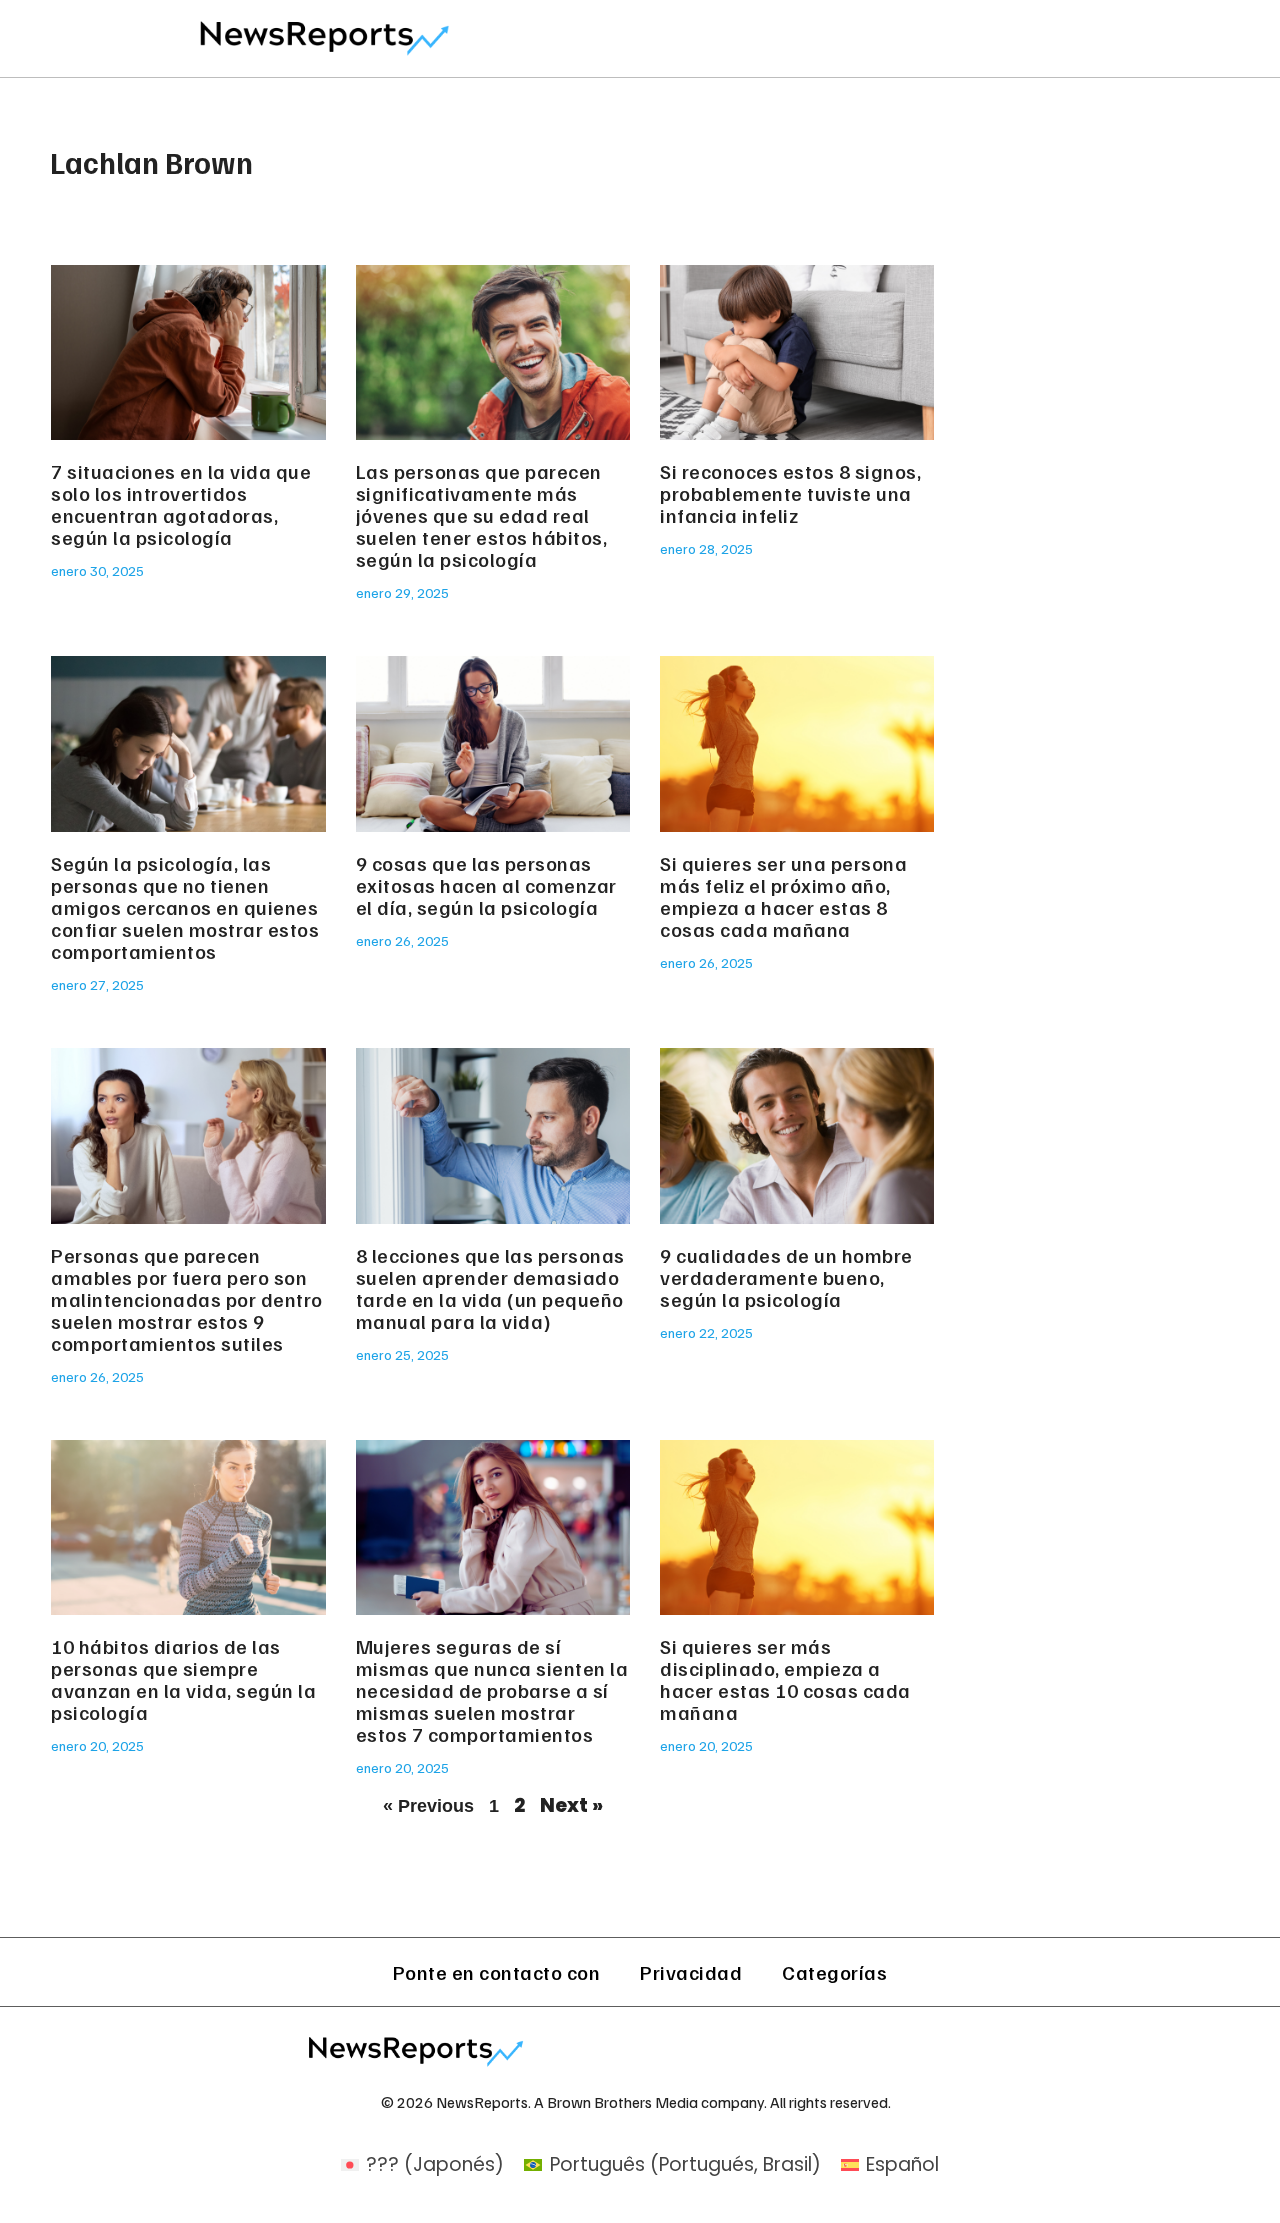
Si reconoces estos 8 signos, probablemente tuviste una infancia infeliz (790, 493)
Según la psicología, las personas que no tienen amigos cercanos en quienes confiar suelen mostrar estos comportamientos (185, 907)
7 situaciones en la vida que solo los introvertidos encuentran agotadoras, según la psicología (181, 504)
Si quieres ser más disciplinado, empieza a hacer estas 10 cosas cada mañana (785, 1679)
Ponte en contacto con (497, 1972)
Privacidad (691, 1972)
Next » (571, 1805)
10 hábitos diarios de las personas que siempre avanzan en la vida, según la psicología (183, 1679)
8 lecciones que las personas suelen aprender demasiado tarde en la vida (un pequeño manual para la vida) (490, 1288)
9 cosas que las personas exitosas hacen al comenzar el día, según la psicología (486, 885)
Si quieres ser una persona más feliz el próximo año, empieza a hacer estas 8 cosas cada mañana (783, 896)
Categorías (834, 1972)
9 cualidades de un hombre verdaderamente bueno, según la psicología (786, 1277)
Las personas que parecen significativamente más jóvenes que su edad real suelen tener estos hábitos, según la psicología (482, 515)
